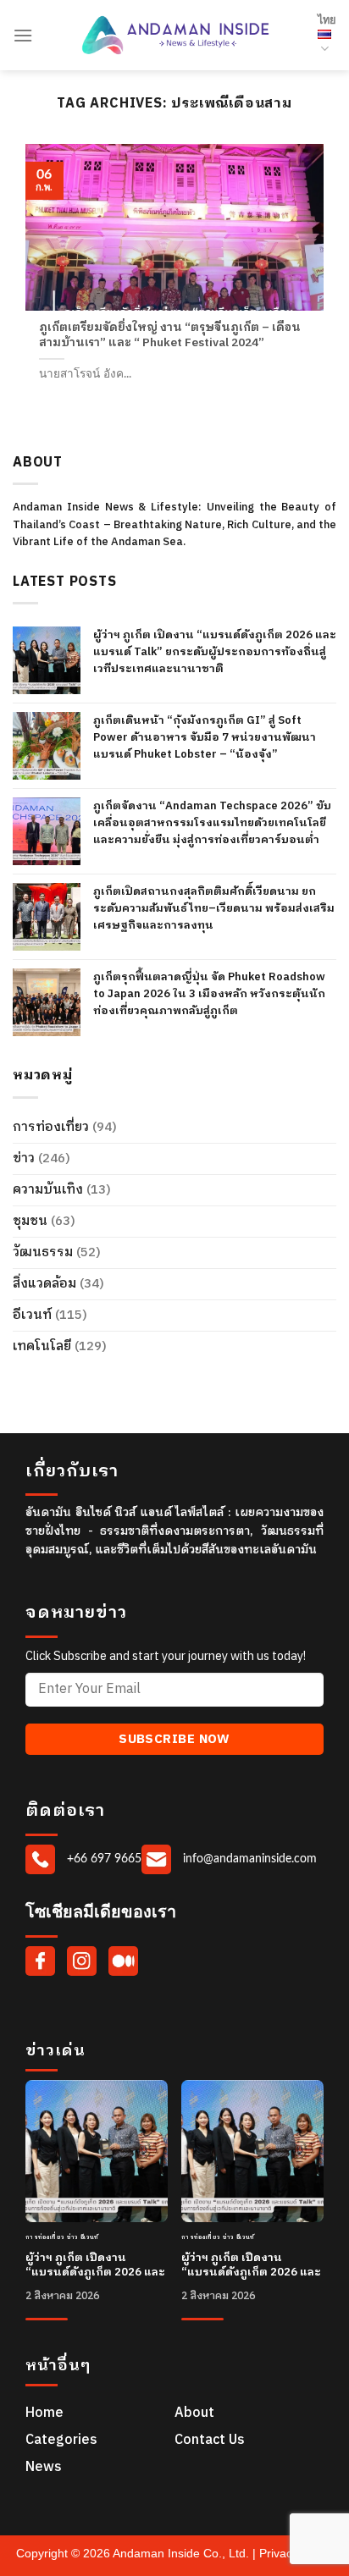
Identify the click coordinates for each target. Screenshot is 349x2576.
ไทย (327, 20)
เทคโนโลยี (42, 1346)
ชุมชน (30, 1221)
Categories (61, 2440)
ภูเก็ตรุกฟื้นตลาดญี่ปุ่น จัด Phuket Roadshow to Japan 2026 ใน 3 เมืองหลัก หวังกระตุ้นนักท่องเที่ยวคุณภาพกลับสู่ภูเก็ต (209, 994)
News (44, 2467)
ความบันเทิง (48, 1190)
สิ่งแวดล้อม (44, 1284)
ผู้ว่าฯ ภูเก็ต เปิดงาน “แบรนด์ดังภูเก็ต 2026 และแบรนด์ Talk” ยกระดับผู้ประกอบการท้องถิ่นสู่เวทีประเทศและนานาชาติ (215, 652)
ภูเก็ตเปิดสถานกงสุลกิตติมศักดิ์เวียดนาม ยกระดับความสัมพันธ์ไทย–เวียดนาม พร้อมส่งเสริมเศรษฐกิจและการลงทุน (214, 908)
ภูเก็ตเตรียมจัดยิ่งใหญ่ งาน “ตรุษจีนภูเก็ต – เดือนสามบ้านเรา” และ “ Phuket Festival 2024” (170, 336)
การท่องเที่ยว (51, 1127)
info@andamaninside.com (248, 1859)
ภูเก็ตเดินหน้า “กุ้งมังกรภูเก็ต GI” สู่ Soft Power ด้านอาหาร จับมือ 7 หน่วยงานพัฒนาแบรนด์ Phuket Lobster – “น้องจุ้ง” (205, 737)
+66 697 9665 (102, 1859)
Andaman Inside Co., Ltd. (183, 2553)
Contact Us (210, 2440)
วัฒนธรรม (43, 1252)
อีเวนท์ (32, 1315)
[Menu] (23, 35)
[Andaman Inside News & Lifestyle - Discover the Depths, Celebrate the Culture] (175, 35)
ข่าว (24, 1158)
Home (44, 2413)
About (194, 2413)
